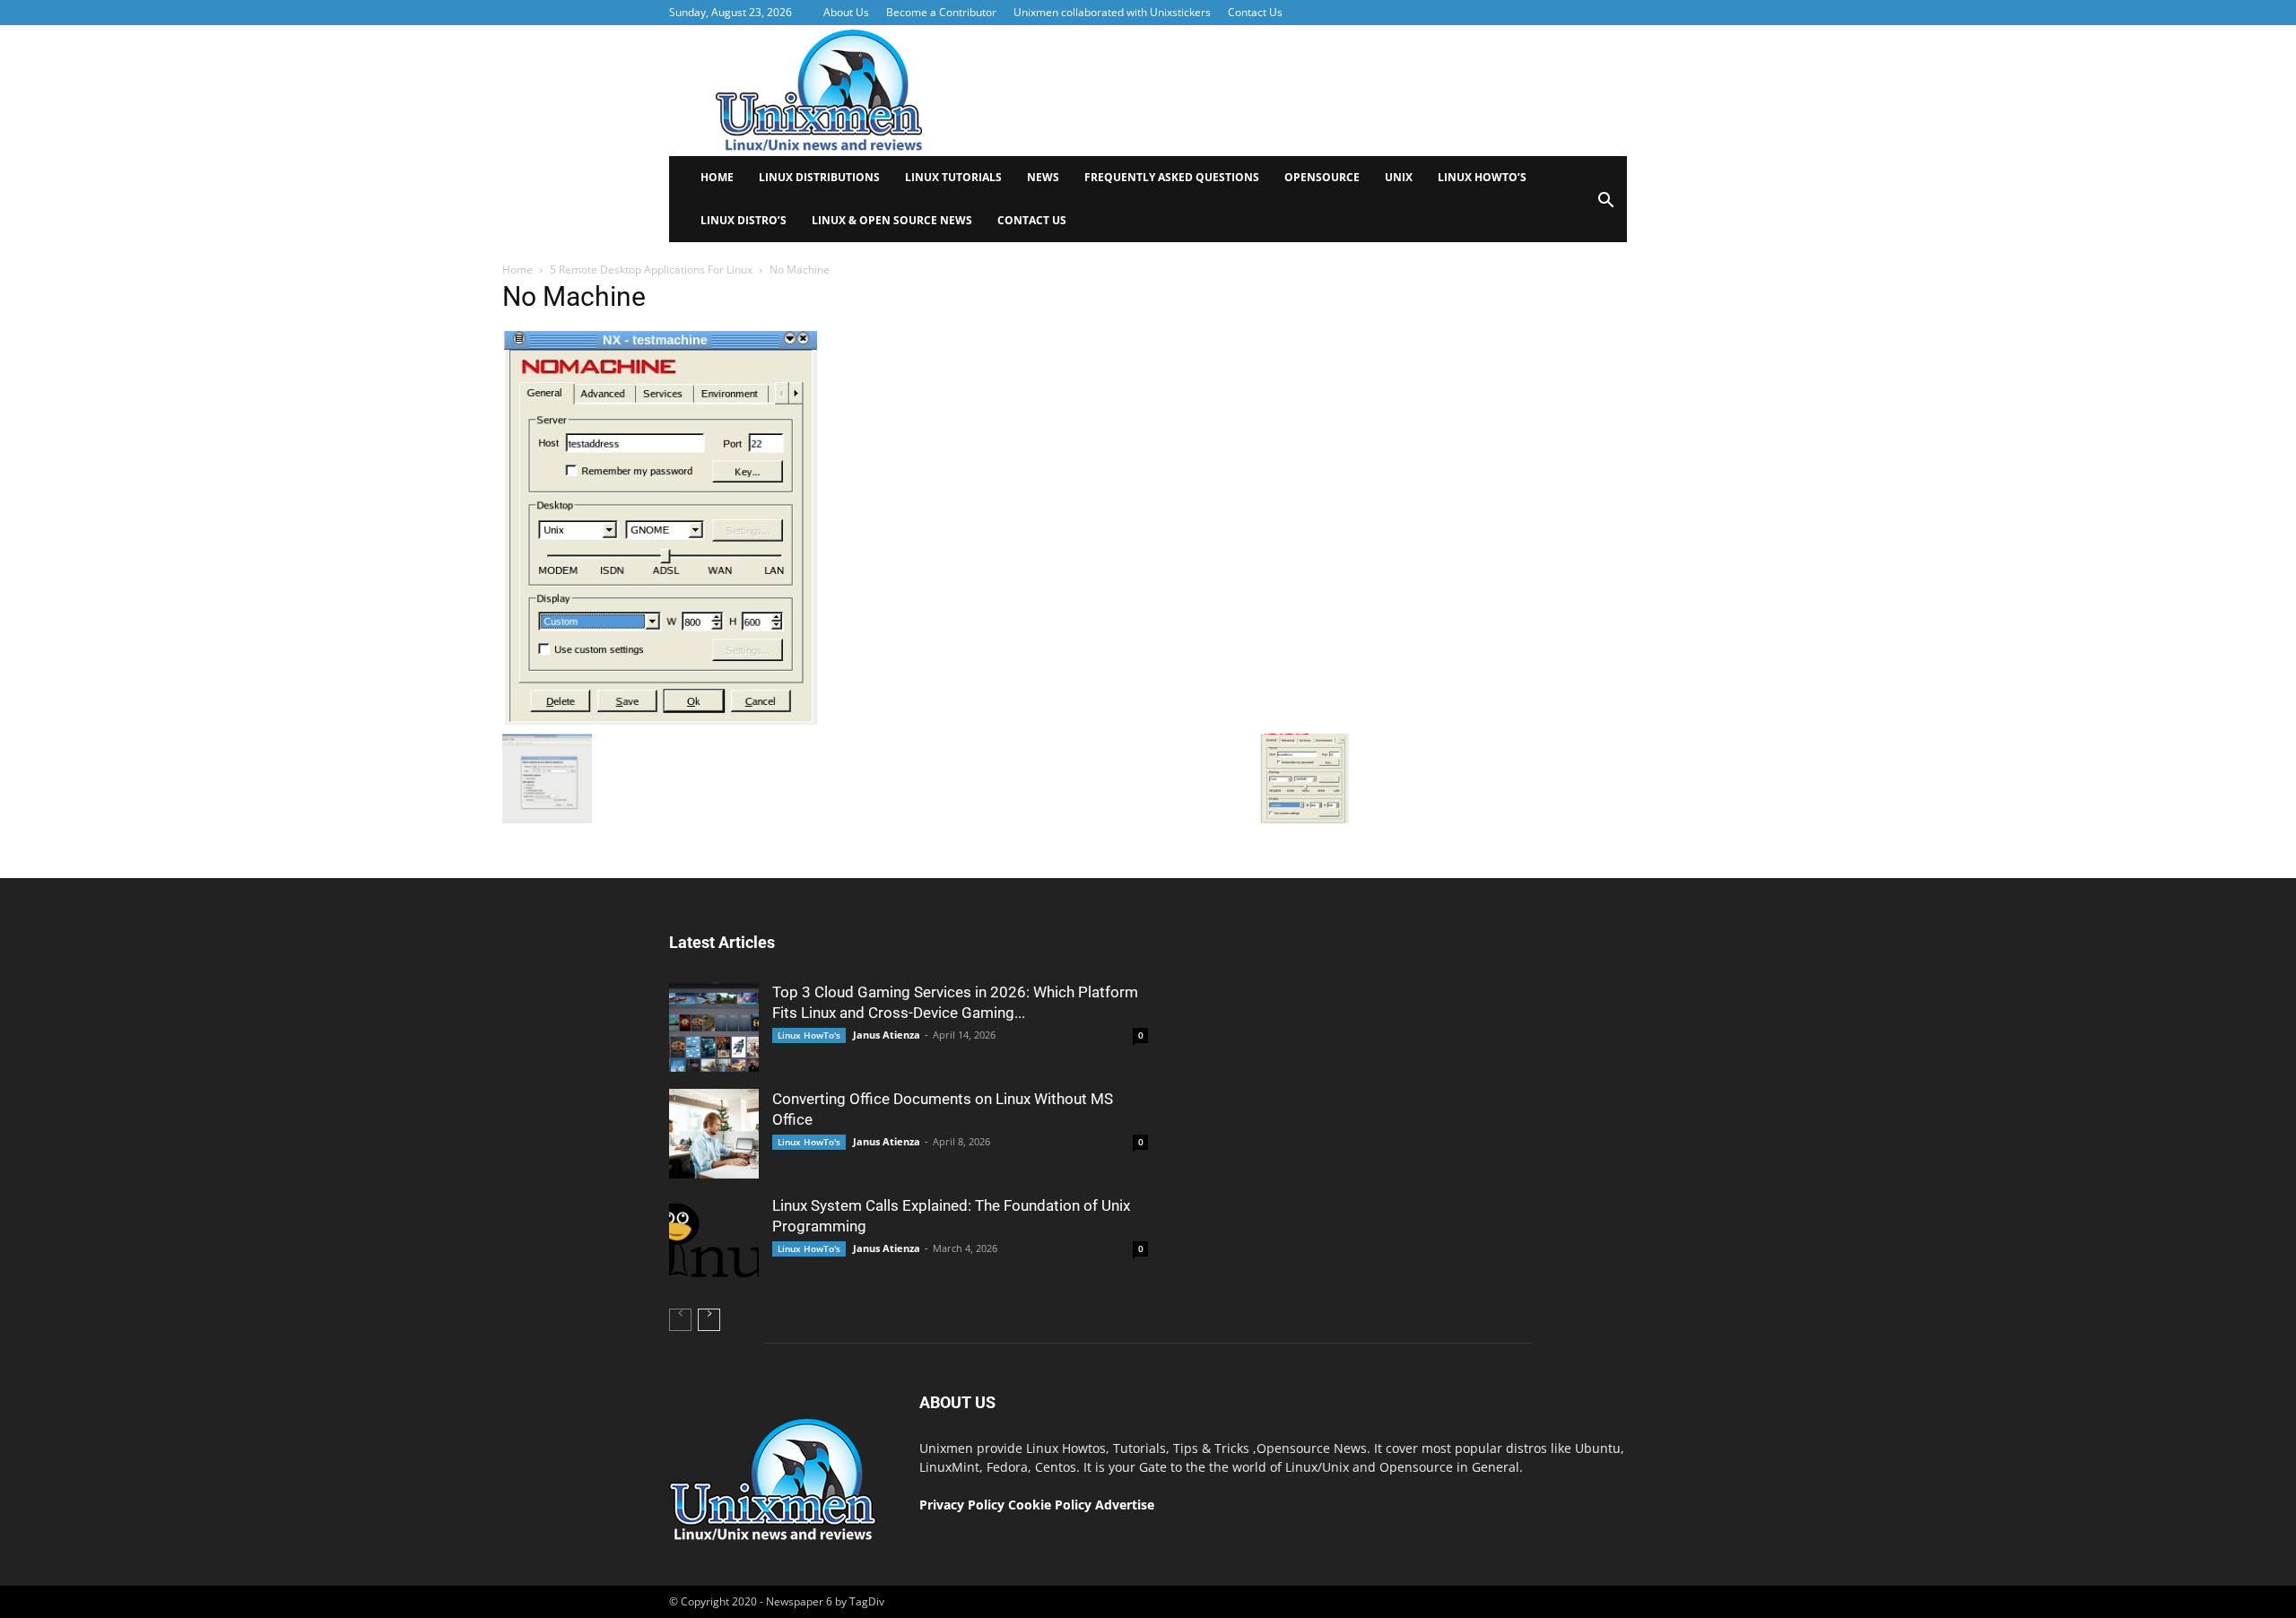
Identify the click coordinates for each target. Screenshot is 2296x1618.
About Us (846, 12)
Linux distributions (819, 177)
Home (717, 177)
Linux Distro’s (744, 220)
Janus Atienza (887, 1035)
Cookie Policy (1052, 1505)
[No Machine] (660, 720)
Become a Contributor (941, 12)
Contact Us (1255, 12)
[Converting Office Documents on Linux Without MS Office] (714, 1134)
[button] (1605, 206)
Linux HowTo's (809, 1035)
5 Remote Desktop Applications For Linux (651, 270)
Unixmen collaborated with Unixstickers (1112, 12)
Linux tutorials (953, 177)
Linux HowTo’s (1482, 177)
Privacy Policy (962, 1505)
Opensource (1322, 177)
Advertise (1125, 1505)
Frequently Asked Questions (1172, 177)
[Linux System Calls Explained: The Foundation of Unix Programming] (714, 1240)
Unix (1399, 177)
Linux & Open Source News (892, 220)
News (1043, 177)
